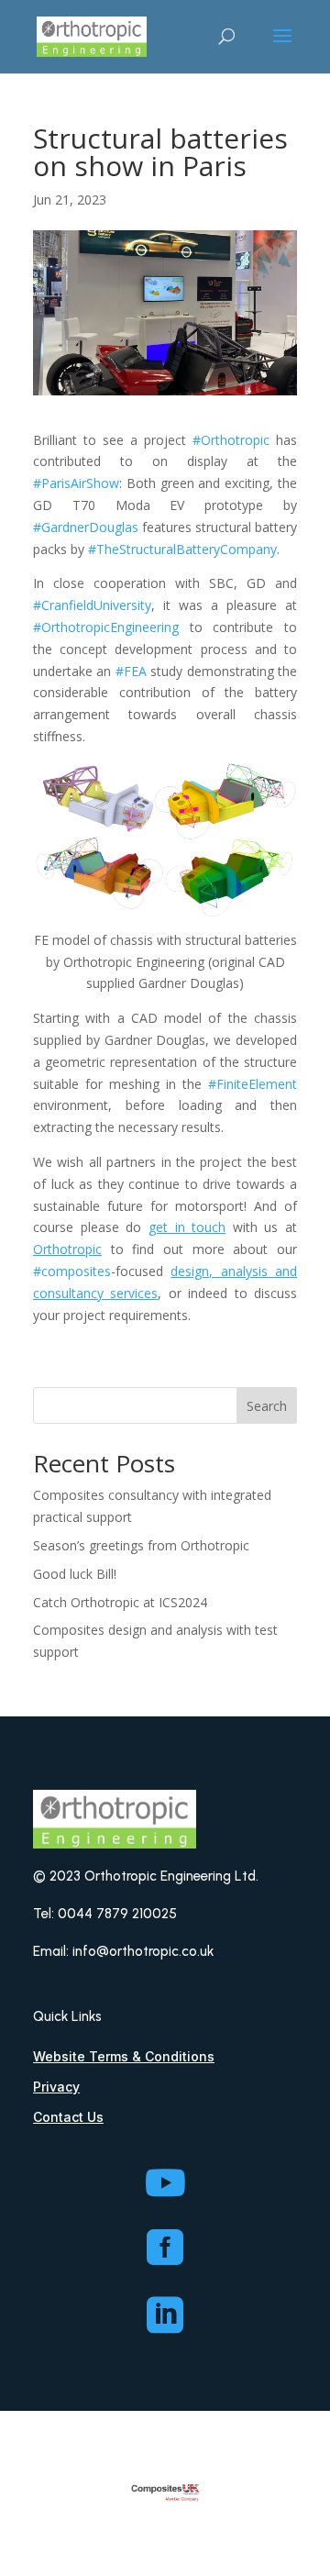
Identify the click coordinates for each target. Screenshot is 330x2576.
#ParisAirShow (76, 483)
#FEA (131, 671)
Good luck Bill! (75, 1574)
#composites (72, 1271)
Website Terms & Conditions (124, 2056)
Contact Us (68, 2117)
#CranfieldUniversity (92, 605)
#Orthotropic (231, 440)
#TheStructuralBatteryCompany (182, 549)
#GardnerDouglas (86, 527)
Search (267, 1406)
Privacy (56, 2087)
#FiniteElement (253, 1084)
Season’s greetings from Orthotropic (141, 1545)
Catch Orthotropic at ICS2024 (120, 1602)
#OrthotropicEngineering (106, 627)
